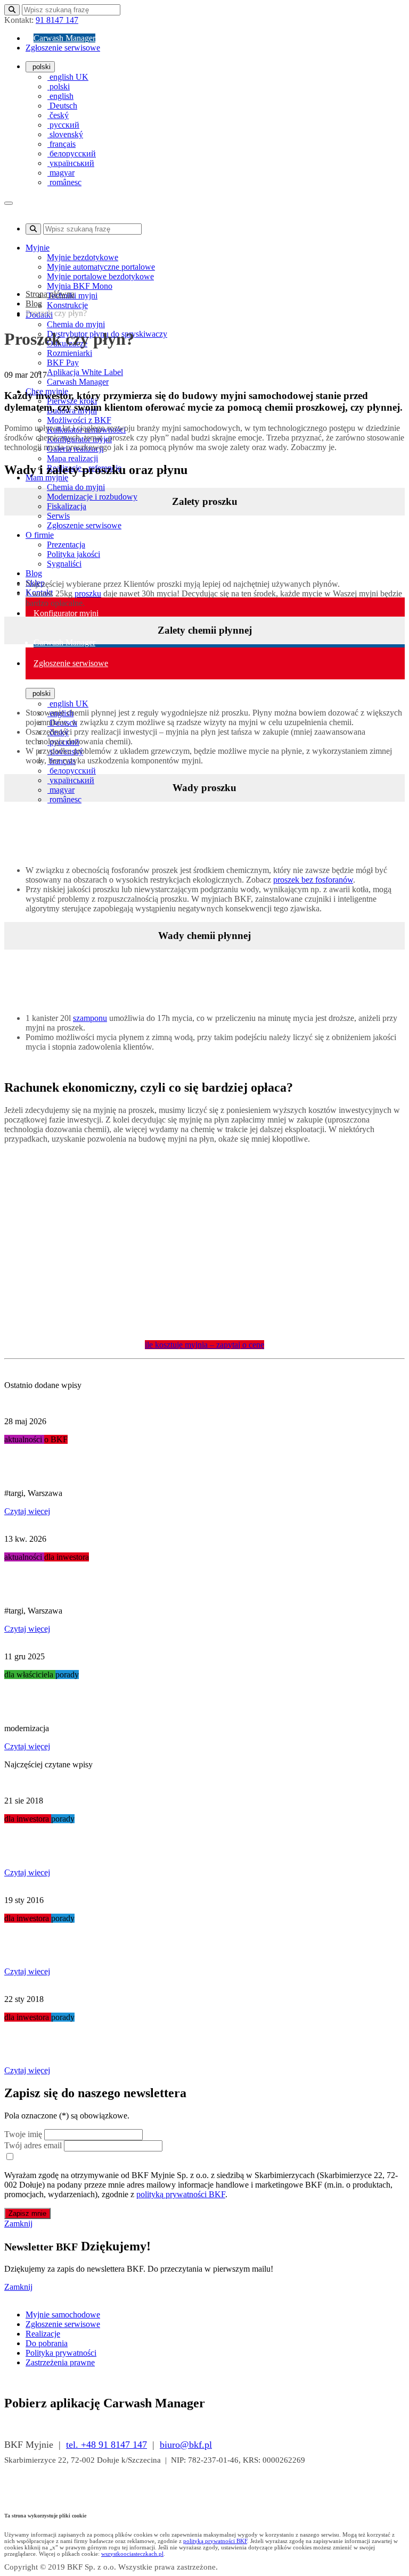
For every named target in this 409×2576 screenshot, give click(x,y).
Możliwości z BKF (79, 420)
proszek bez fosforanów (313, 880)
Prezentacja (66, 545)
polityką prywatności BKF (181, 2194)
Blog (34, 573)
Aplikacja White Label (85, 372)
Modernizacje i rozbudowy (92, 497)
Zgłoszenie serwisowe (63, 48)
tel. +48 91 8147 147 (107, 2445)
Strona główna (50, 294)
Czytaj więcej (27, 1511)
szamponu (90, 1018)
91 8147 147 (57, 20)
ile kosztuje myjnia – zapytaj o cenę (204, 1345)
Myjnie (38, 248)
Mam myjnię (47, 477)
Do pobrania (47, 2343)
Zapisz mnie (27, 2213)
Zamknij (18, 2224)
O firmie (40, 535)
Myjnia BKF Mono (80, 286)
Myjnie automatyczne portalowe (101, 267)
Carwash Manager (64, 38)
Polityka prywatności (61, 2353)
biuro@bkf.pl (186, 2445)
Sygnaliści (64, 564)
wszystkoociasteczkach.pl (132, 2554)
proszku (88, 593)
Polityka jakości (73, 554)
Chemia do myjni (76, 324)
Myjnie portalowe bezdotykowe (100, 276)
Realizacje (43, 2334)
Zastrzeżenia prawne (60, 2362)
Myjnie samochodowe (63, 2315)
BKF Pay (63, 363)
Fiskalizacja (67, 506)
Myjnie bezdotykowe (83, 257)
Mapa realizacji (72, 458)
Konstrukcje (67, 305)
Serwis (58, 516)
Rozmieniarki (69, 353)
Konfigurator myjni (66, 613)
